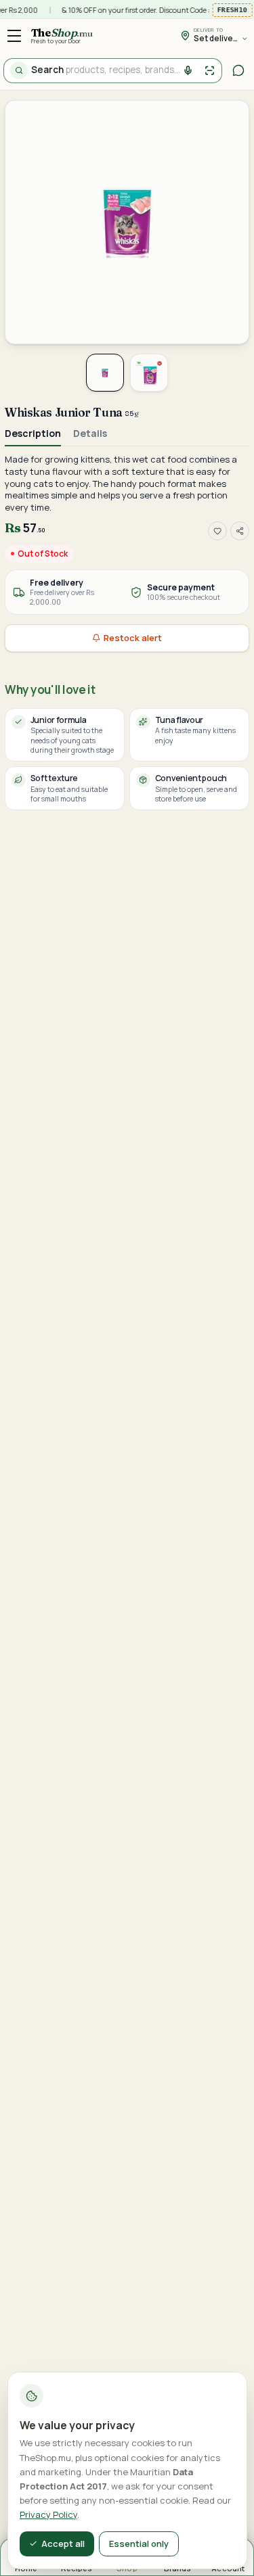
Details (90, 433)
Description (33, 433)
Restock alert (133, 638)
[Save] (217, 531)
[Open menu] (15, 36)
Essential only (139, 2544)
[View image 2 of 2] (149, 373)
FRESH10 (231, 10)
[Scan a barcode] (210, 71)
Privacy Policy (48, 2514)
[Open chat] (239, 71)
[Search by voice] (189, 71)
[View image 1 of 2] (105, 373)
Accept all (63, 2544)
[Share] (240, 531)
